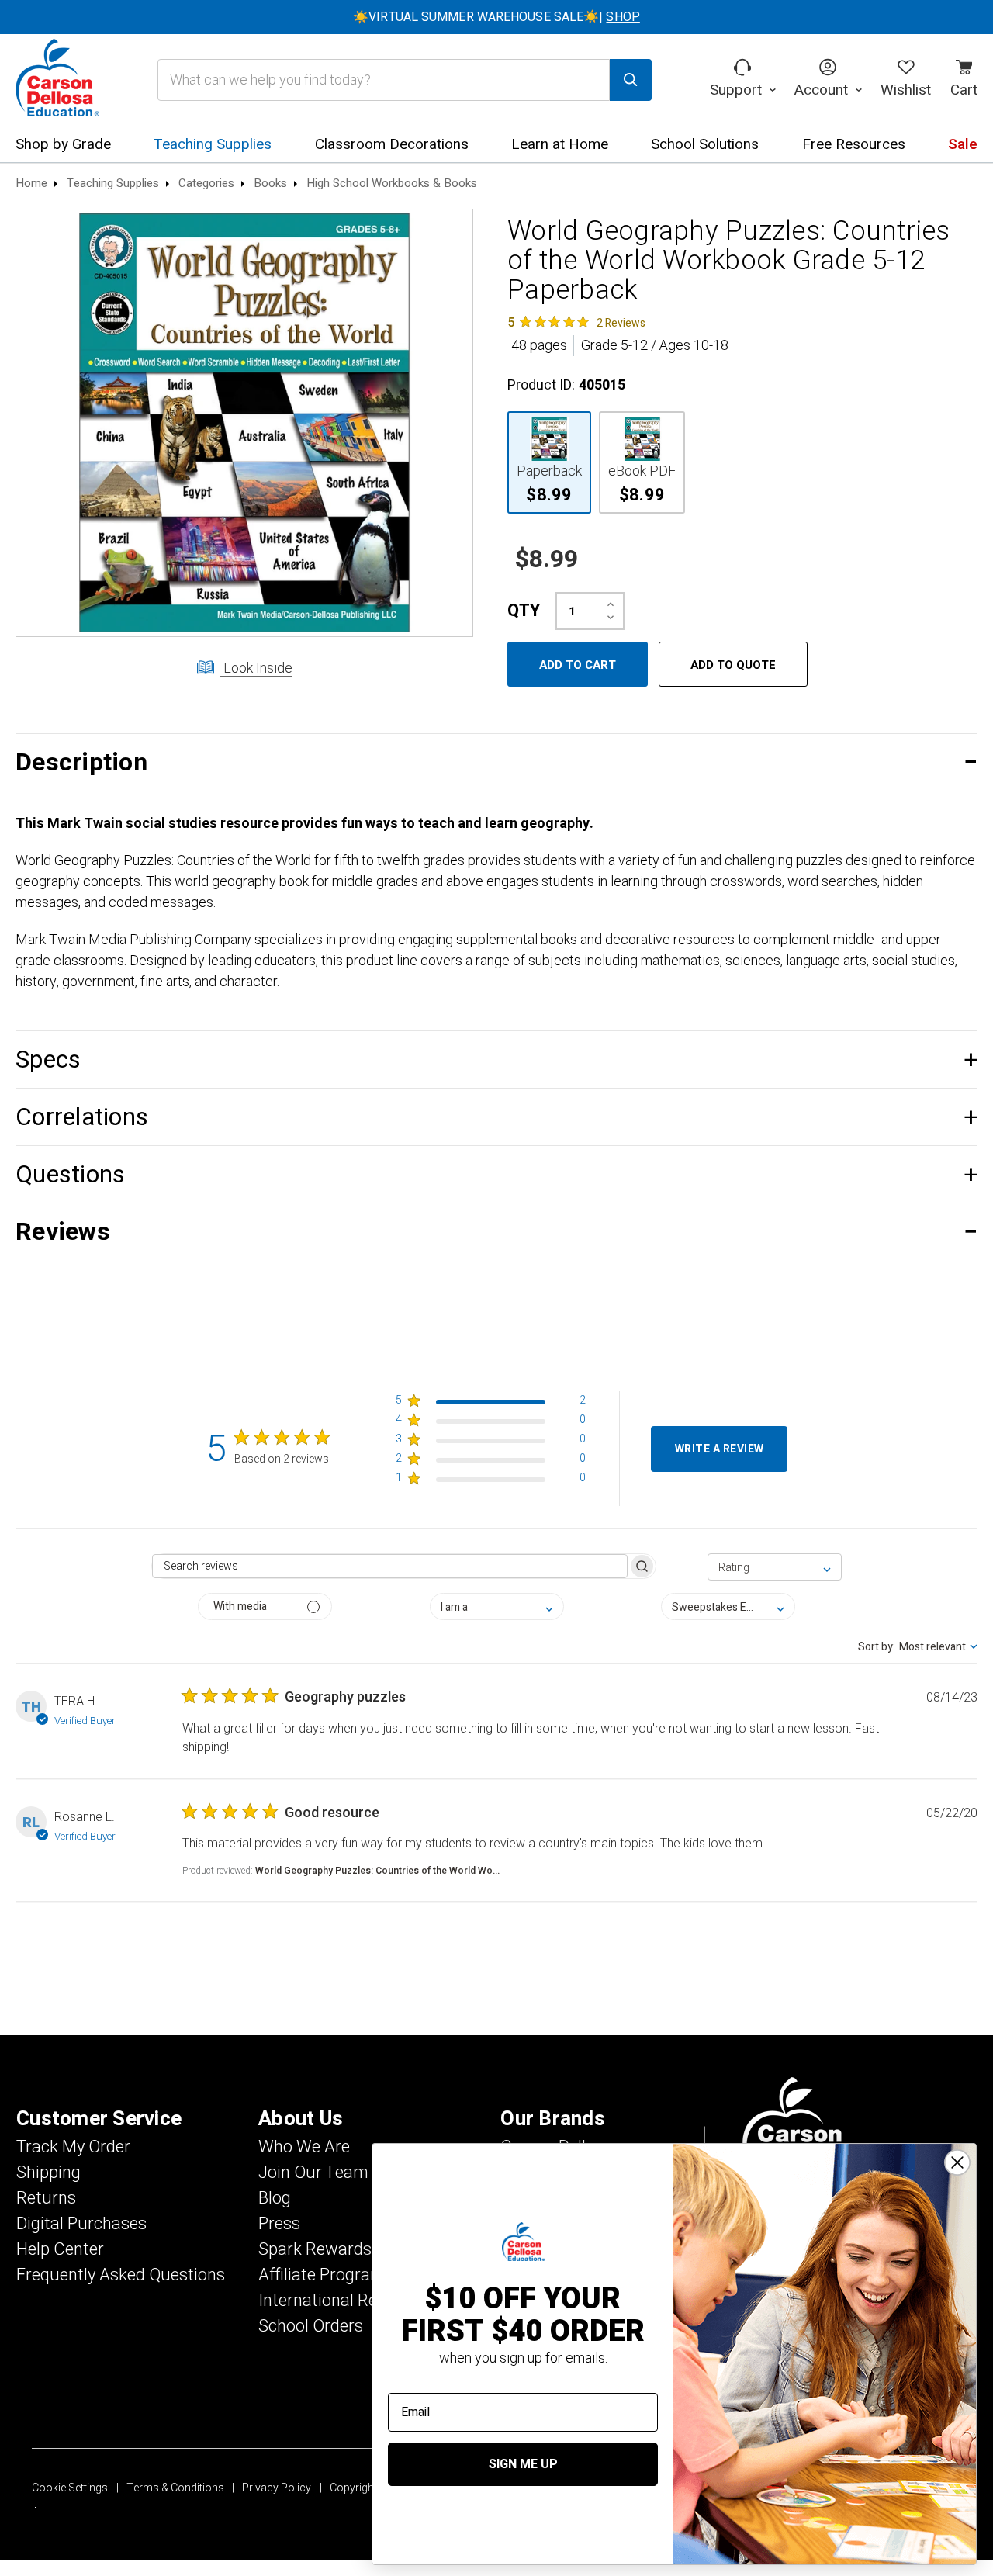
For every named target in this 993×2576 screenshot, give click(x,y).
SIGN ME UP (523, 2464)
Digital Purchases (81, 2224)
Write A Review (720, 1449)
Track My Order (73, 2147)
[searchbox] (389, 1566)
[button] (496, 762)
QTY (524, 611)
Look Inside (256, 668)
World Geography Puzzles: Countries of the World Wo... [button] (377, 1871)
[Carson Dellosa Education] (57, 80)
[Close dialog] (957, 2162)
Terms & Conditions (175, 2488)
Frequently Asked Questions (121, 2275)
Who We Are (304, 2147)
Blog (275, 2198)
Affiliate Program (322, 2275)
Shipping (48, 2173)
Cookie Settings (70, 2488)
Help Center (60, 2249)
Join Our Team (313, 2173)
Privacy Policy (277, 2488)
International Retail (329, 2301)
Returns (46, 2198)
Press (279, 2224)
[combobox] (775, 1567)
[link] (576, 322)
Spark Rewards (315, 2249)
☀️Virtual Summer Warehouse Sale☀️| (496, 17)
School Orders (311, 2326)
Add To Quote (733, 665)
